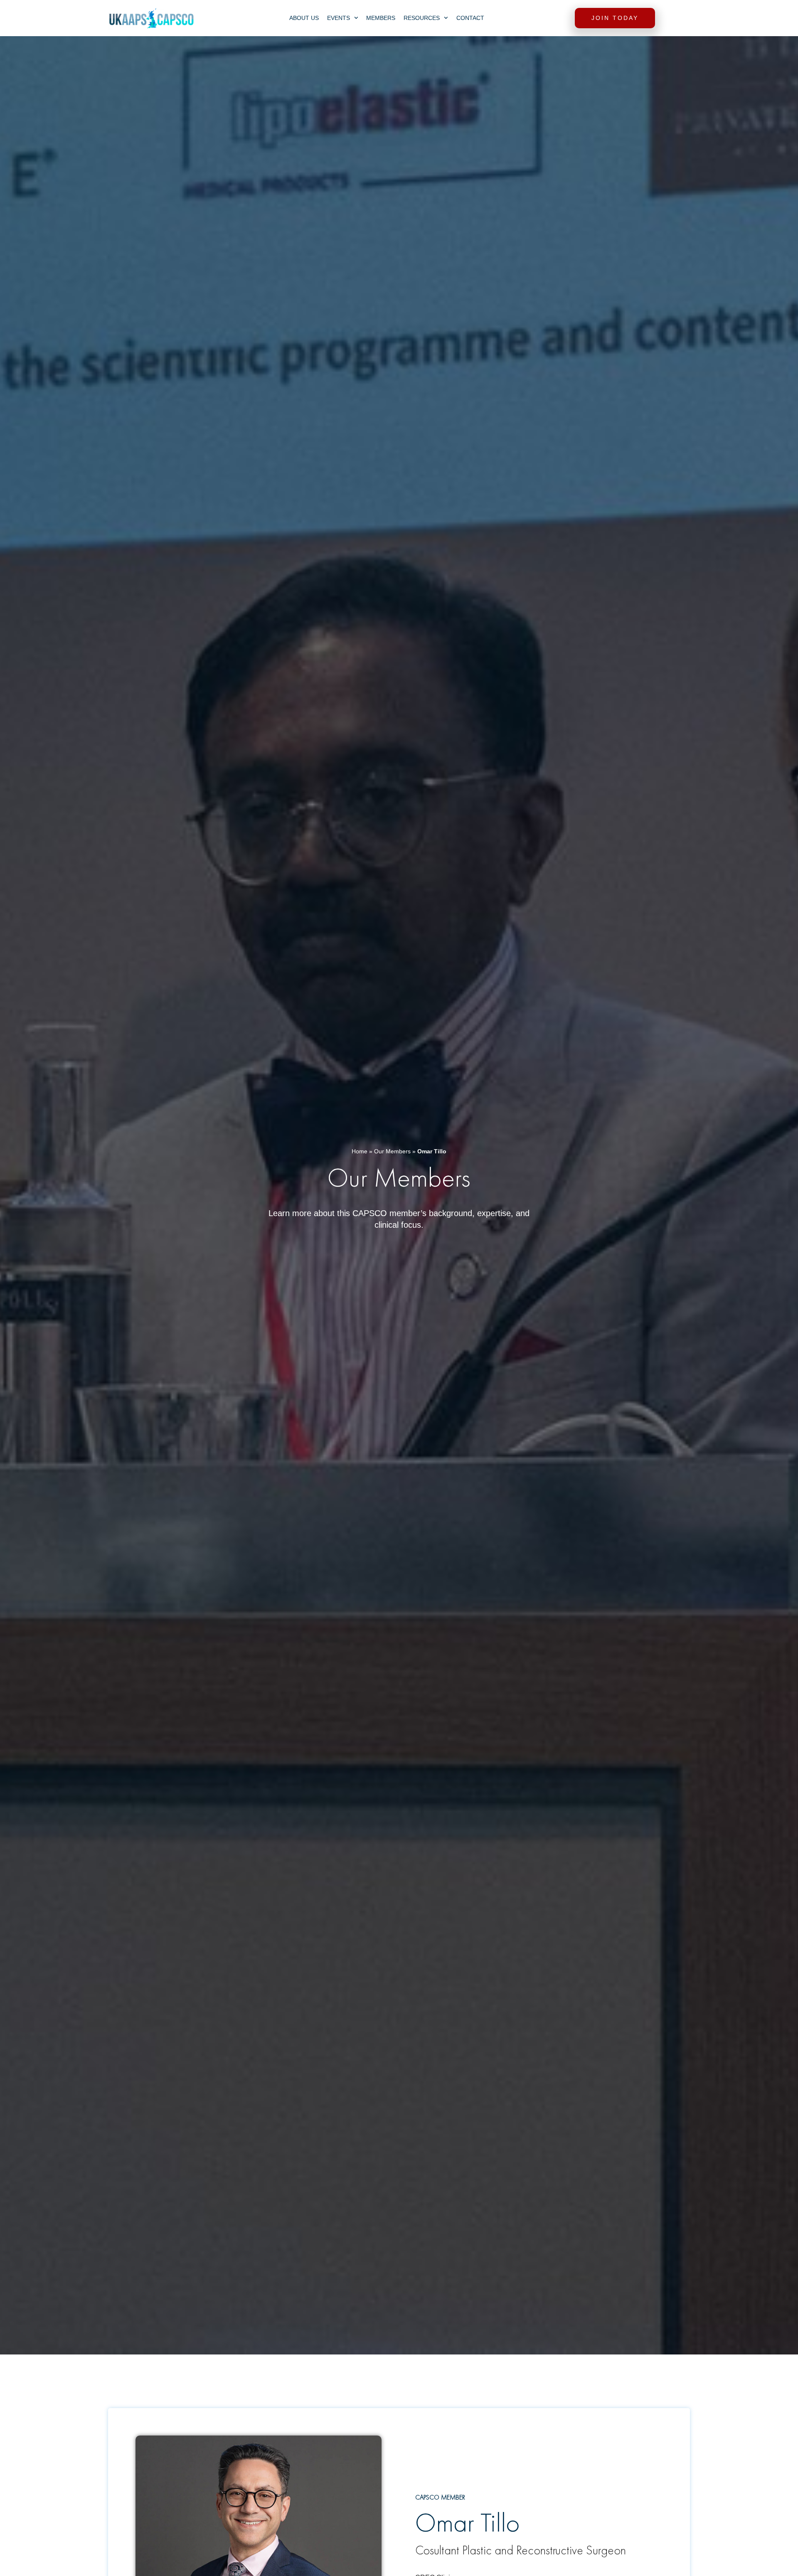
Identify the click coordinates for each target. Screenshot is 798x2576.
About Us (304, 18)
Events (339, 18)
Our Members (392, 1151)
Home (360, 1151)
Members (381, 18)
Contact (470, 18)
